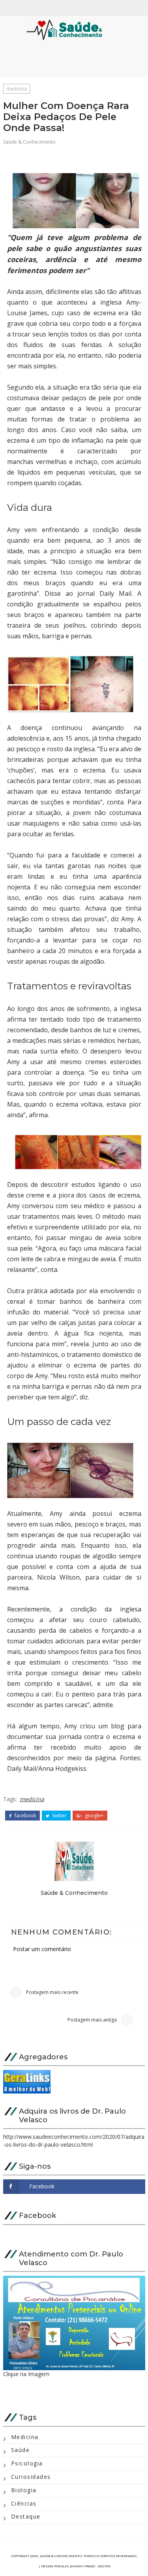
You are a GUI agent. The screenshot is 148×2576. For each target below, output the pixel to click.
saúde (21, 2450)
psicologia (27, 2463)
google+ (94, 1816)
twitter (59, 1816)
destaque (26, 2516)
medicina (17, 89)
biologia (24, 2490)
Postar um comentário (42, 1949)
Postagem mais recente (52, 1992)
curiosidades (31, 2477)
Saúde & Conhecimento (29, 142)
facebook (25, 1816)
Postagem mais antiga (92, 2020)
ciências (24, 2503)
